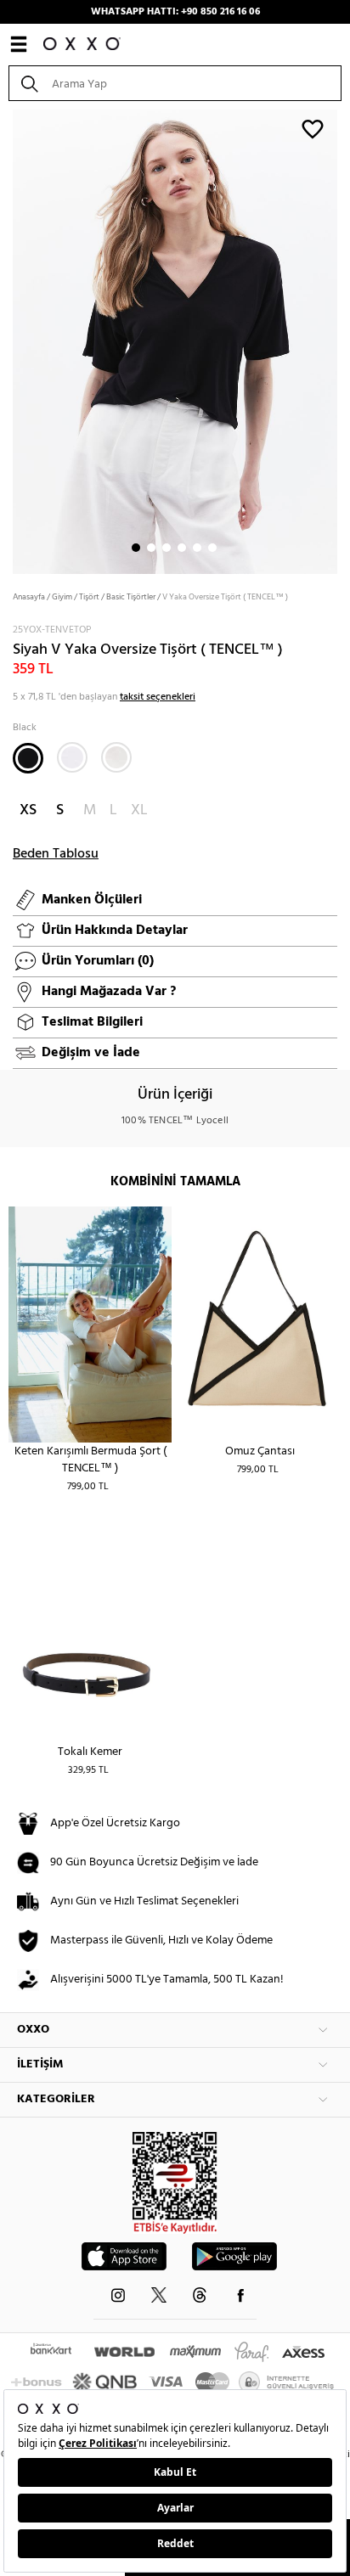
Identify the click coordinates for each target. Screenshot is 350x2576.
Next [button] (8, 340)
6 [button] (212, 548)
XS (28, 810)
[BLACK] (28, 758)
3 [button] (167, 548)
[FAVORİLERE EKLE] (313, 128)
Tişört (89, 597)
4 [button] (182, 548)
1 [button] (136, 548)
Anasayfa (29, 597)
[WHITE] (72, 757)
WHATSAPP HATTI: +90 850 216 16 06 (175, 12)
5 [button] (197, 548)
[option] (175, 340)
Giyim (62, 597)
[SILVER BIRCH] (116, 757)
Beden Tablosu (56, 854)
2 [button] (151, 548)
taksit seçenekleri (158, 697)
